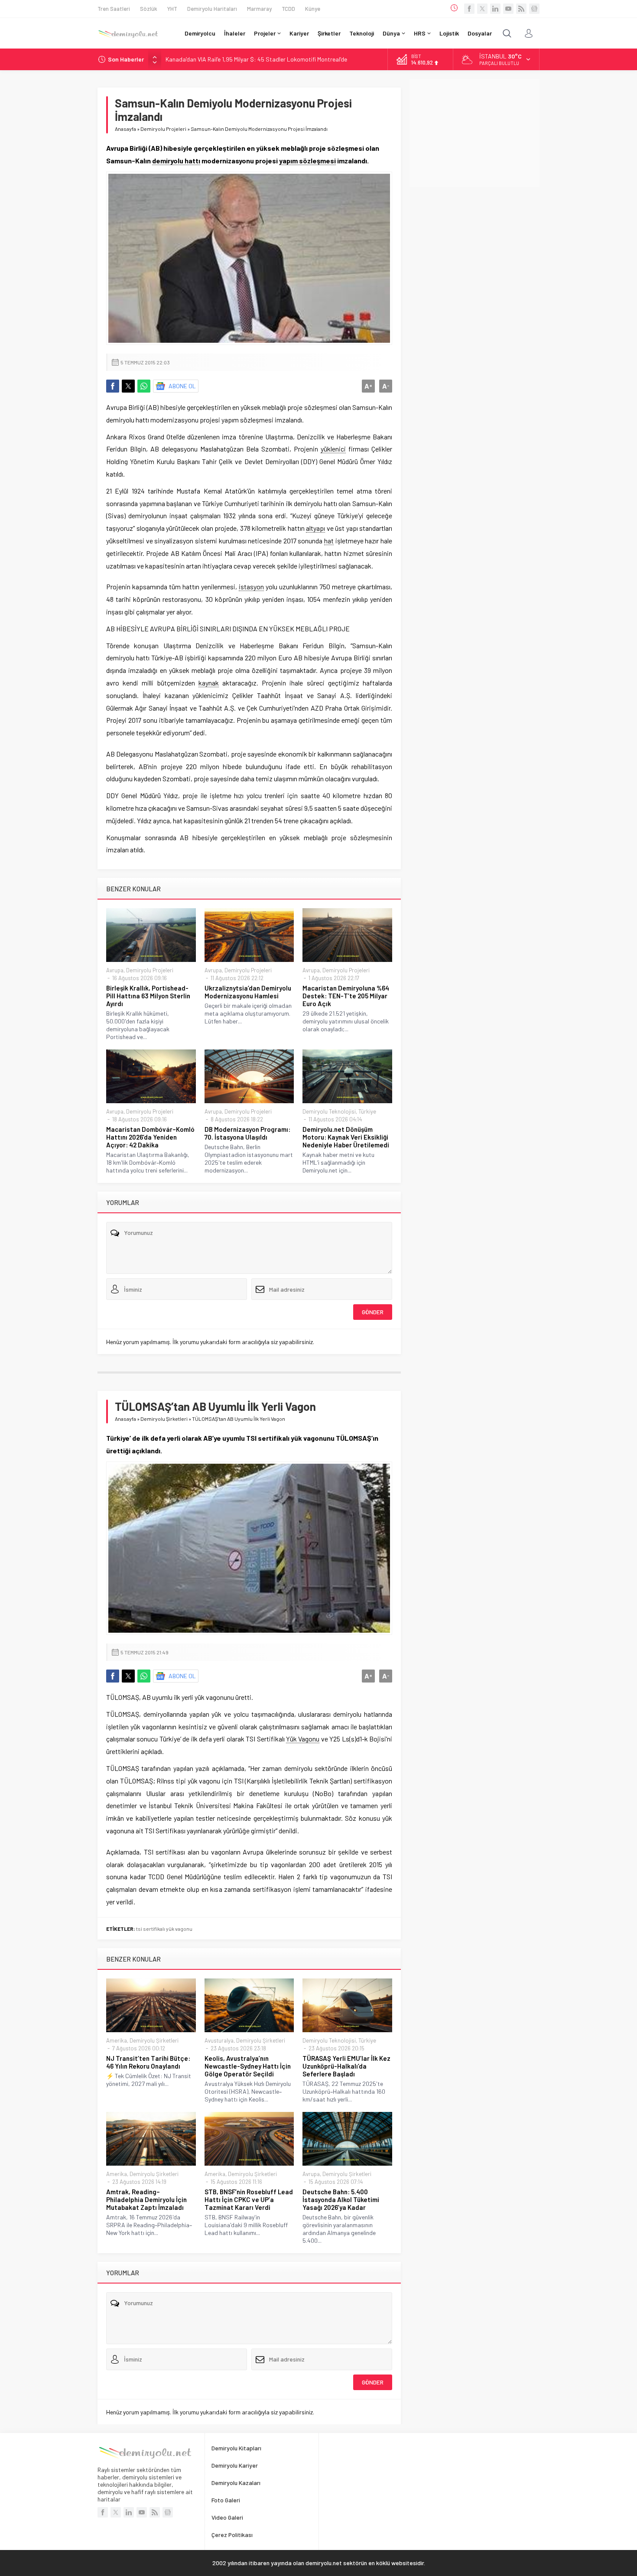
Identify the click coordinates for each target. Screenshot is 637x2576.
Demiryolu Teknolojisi (329, 1111)
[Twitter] (482, 9)
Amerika (117, 2040)
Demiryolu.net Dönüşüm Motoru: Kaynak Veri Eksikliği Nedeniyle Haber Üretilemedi (346, 1137)
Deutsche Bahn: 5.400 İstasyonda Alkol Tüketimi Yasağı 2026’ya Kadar (341, 2199)
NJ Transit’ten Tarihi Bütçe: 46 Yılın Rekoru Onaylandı (148, 2062)
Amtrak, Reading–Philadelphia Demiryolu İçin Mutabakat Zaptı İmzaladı (146, 2199)
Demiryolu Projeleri (163, 129)
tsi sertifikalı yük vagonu (164, 1929)
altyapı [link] (315, 528)
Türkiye (367, 1111)
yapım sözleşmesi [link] (307, 161)
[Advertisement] (474, 133)
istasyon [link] (251, 586)
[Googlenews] (534, 9)
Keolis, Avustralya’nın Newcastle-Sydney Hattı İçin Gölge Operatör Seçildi (248, 2066)
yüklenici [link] (333, 449)
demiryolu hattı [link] (176, 161)
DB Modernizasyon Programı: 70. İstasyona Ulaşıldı (247, 1133)
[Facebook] (469, 9)
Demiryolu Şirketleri (164, 1419)
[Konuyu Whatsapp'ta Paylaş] (144, 386)
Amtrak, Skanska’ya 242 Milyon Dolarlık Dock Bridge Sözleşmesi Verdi (255, 59)
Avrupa (115, 970)
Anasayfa (125, 129)
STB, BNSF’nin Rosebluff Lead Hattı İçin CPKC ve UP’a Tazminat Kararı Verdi (249, 2199)
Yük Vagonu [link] (303, 1739)
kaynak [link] (209, 683)
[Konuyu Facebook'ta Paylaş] (113, 386)
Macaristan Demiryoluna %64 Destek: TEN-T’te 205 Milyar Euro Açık (346, 996)
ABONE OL (182, 386)
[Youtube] (508, 9)
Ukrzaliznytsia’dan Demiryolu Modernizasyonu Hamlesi (248, 992)
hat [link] (329, 541)
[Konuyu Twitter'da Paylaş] (128, 386)
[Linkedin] (495, 9)
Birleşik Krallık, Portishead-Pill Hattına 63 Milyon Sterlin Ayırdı (148, 996)
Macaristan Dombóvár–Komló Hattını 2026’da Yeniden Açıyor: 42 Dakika (150, 1137)
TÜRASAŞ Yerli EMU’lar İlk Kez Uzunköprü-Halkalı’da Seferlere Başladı (346, 2066)
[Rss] (521, 9)
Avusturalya (219, 2040)
